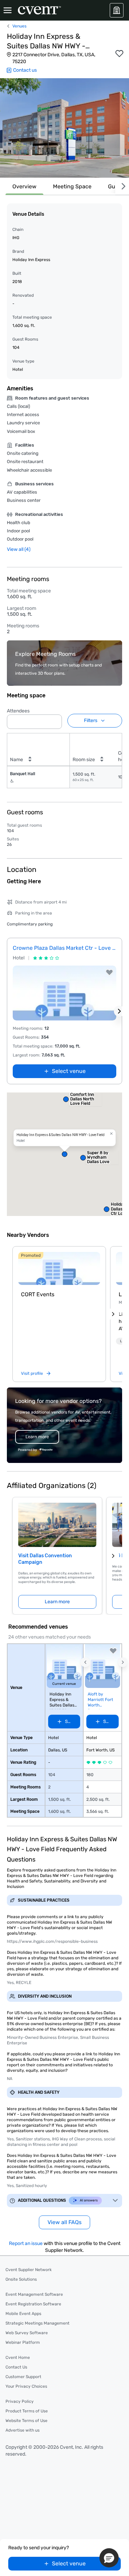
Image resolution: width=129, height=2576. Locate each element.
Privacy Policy (20, 2401)
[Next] (122, 186)
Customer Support (23, 2377)
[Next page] (113, 1556)
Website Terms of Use (26, 2421)
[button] (64, 128)
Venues (19, 26)
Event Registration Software (33, 2304)
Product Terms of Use (27, 2411)
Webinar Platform (23, 2342)
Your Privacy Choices (26, 2386)
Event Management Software (34, 2294)
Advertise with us (23, 2430)
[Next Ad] (119, 1011)
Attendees (18, 711)
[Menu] (8, 10)
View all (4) (19, 549)
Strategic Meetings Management (37, 2323)
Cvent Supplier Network (29, 2270)
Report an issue (26, 2243)
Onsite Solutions (21, 2279)
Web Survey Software (27, 2333)
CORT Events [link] (38, 1294)
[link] (59, 1268)
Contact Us (16, 2367)
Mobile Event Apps (23, 2314)
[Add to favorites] (119, 54)
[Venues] (117, 10)
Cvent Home (18, 2358)
